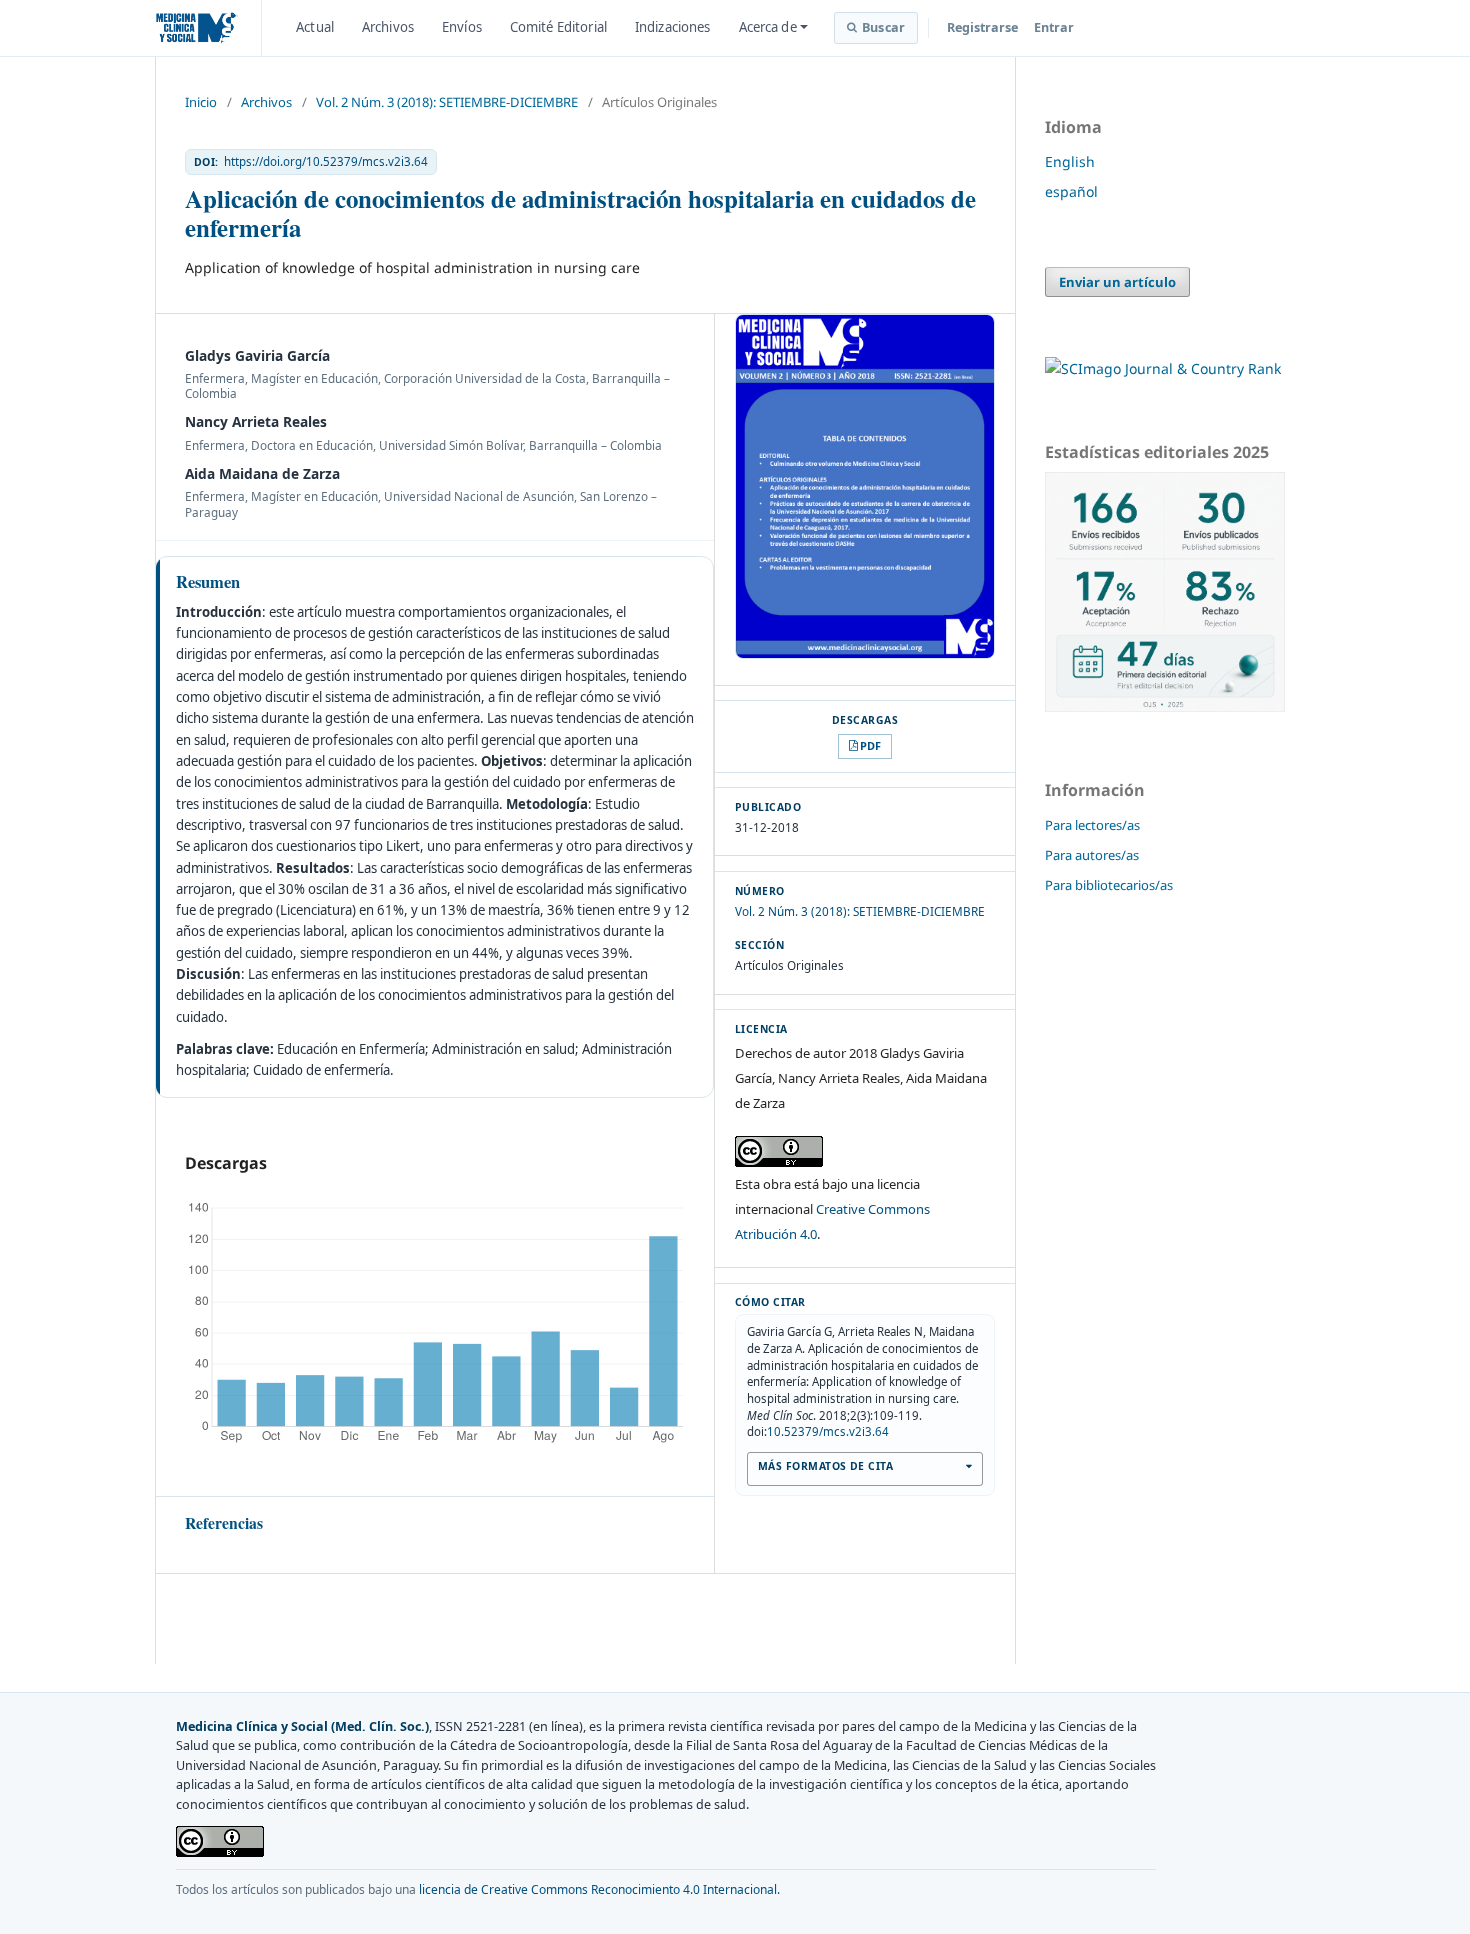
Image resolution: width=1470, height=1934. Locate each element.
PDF (870, 745)
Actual (315, 27)
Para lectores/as (1092, 825)
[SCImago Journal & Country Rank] (1163, 368)
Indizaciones (673, 27)
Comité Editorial (558, 27)
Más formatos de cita (825, 1466)
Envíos (462, 27)
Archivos (388, 27)
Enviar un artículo (1117, 282)
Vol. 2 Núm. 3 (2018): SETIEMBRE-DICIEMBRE (447, 102)
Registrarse (982, 27)
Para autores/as (1092, 855)
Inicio (201, 102)
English (1070, 161)
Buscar (883, 27)
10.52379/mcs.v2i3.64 (828, 1431)
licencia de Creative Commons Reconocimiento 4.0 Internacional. (599, 1889)
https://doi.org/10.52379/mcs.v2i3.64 (326, 162)
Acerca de (768, 27)
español (1071, 191)
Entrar (1054, 27)
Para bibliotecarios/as (1109, 885)
